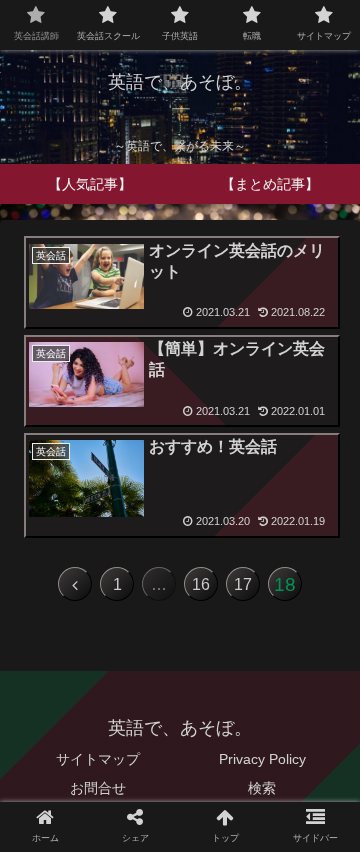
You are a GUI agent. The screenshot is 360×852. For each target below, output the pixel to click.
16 (201, 584)
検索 (262, 788)
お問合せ (98, 788)
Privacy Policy (262, 759)
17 (243, 584)
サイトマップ (98, 759)
